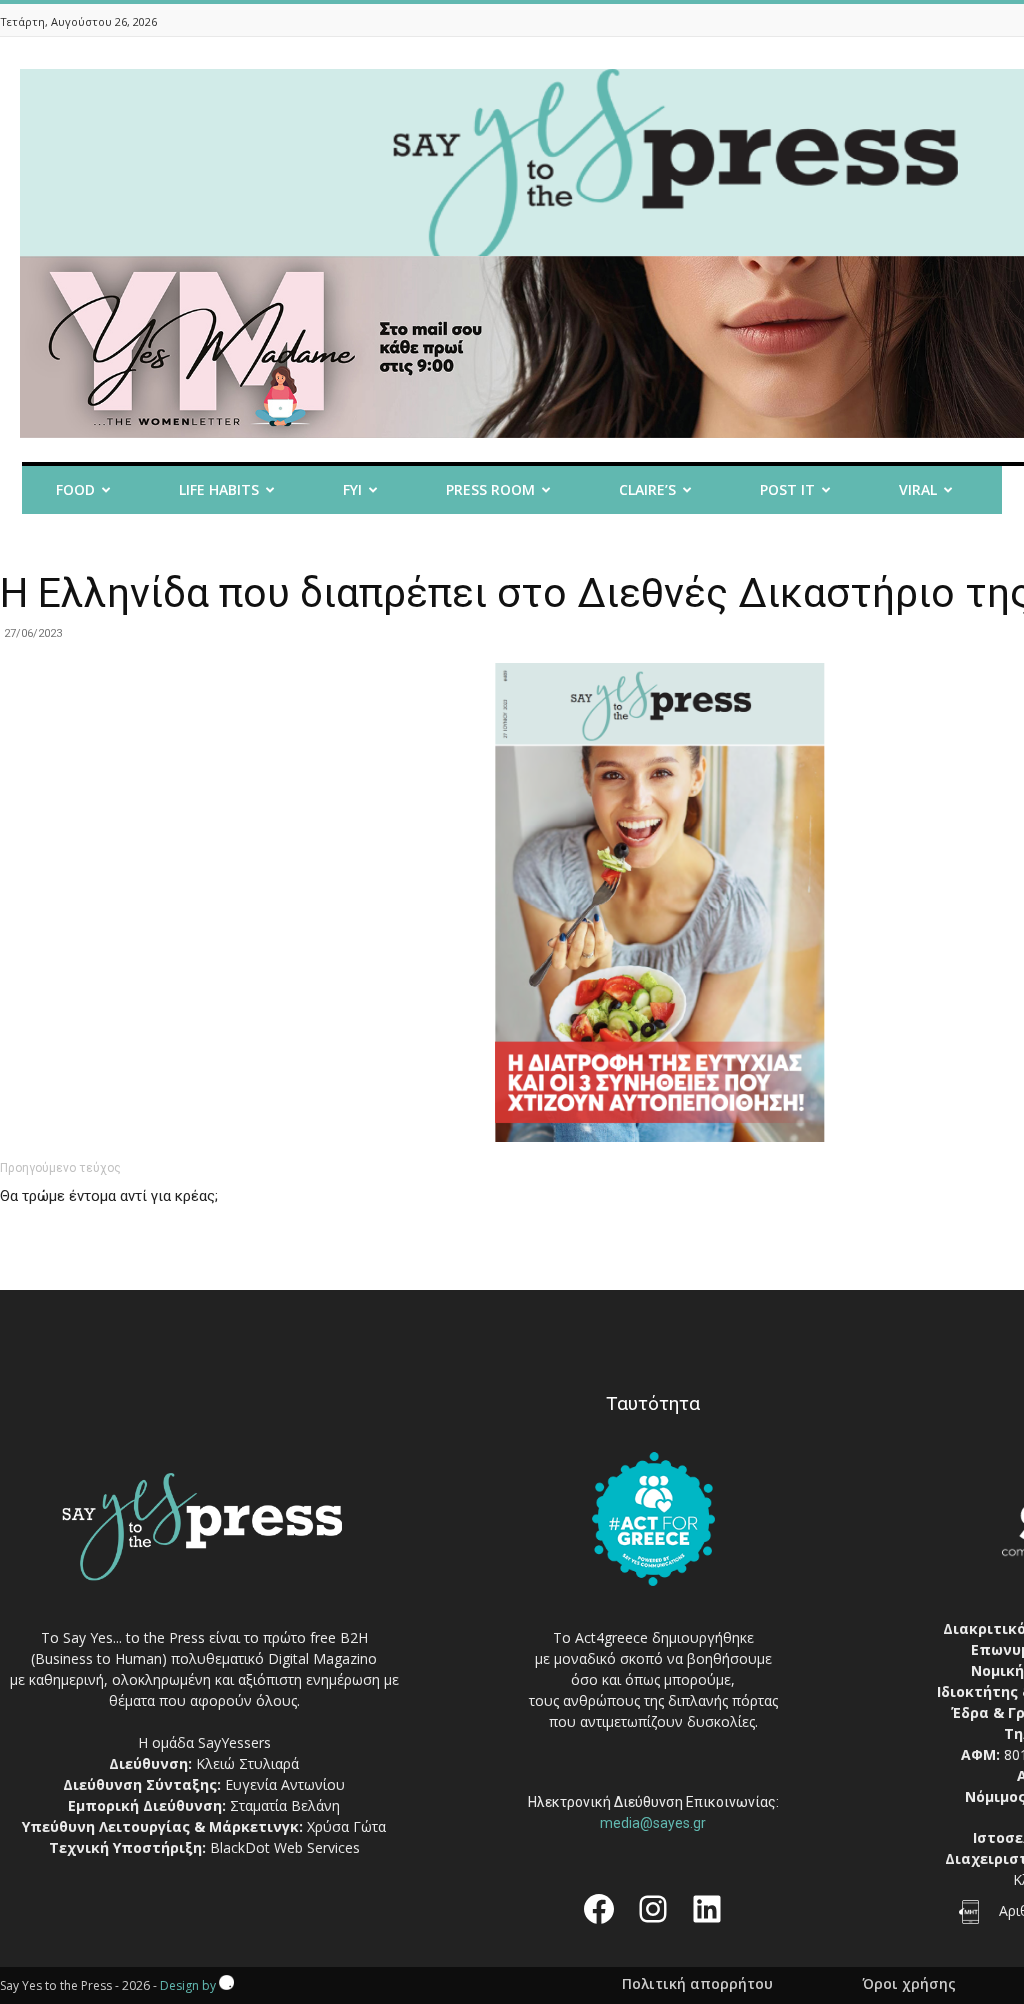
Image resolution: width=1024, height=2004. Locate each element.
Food (75, 489)
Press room (490, 489)
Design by (189, 1985)
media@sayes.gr (653, 1823)
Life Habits (219, 489)
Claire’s (647, 489)
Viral (918, 489)
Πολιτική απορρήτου (697, 1984)
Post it (787, 489)
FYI (352, 489)
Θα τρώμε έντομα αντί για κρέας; (109, 1196)
